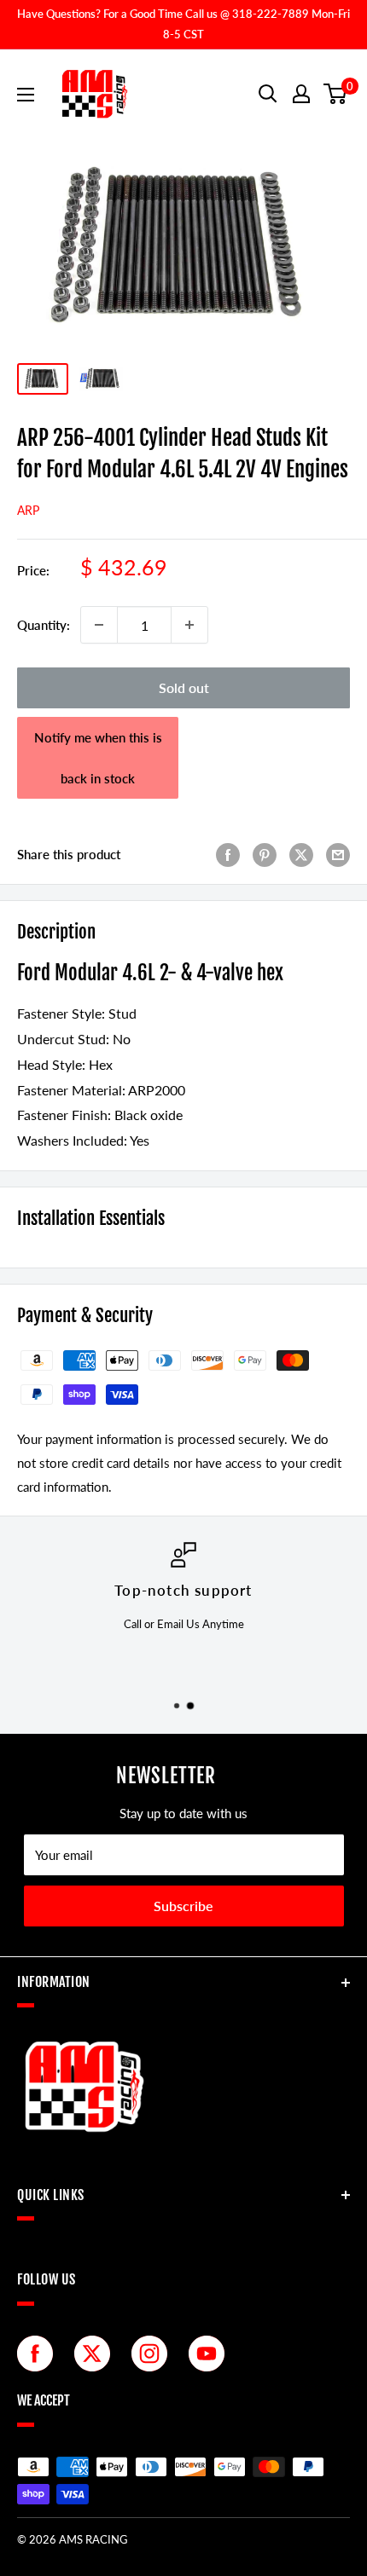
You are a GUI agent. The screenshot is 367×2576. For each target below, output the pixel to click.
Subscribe (183, 1906)
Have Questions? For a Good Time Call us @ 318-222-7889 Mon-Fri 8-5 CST (183, 24)
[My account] (301, 94)
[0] (336, 94)
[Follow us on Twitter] (96, 2354)
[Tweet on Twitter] (301, 854)
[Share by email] (338, 854)
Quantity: (44, 625)
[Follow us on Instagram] (154, 2354)
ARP (28, 510)
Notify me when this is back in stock (98, 758)
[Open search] (268, 94)
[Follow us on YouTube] (211, 2354)
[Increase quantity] (189, 625)
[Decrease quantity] (99, 625)
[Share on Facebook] (228, 854)
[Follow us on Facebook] (39, 2354)
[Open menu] (26, 95)
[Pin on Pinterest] (265, 854)
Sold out (184, 687)
